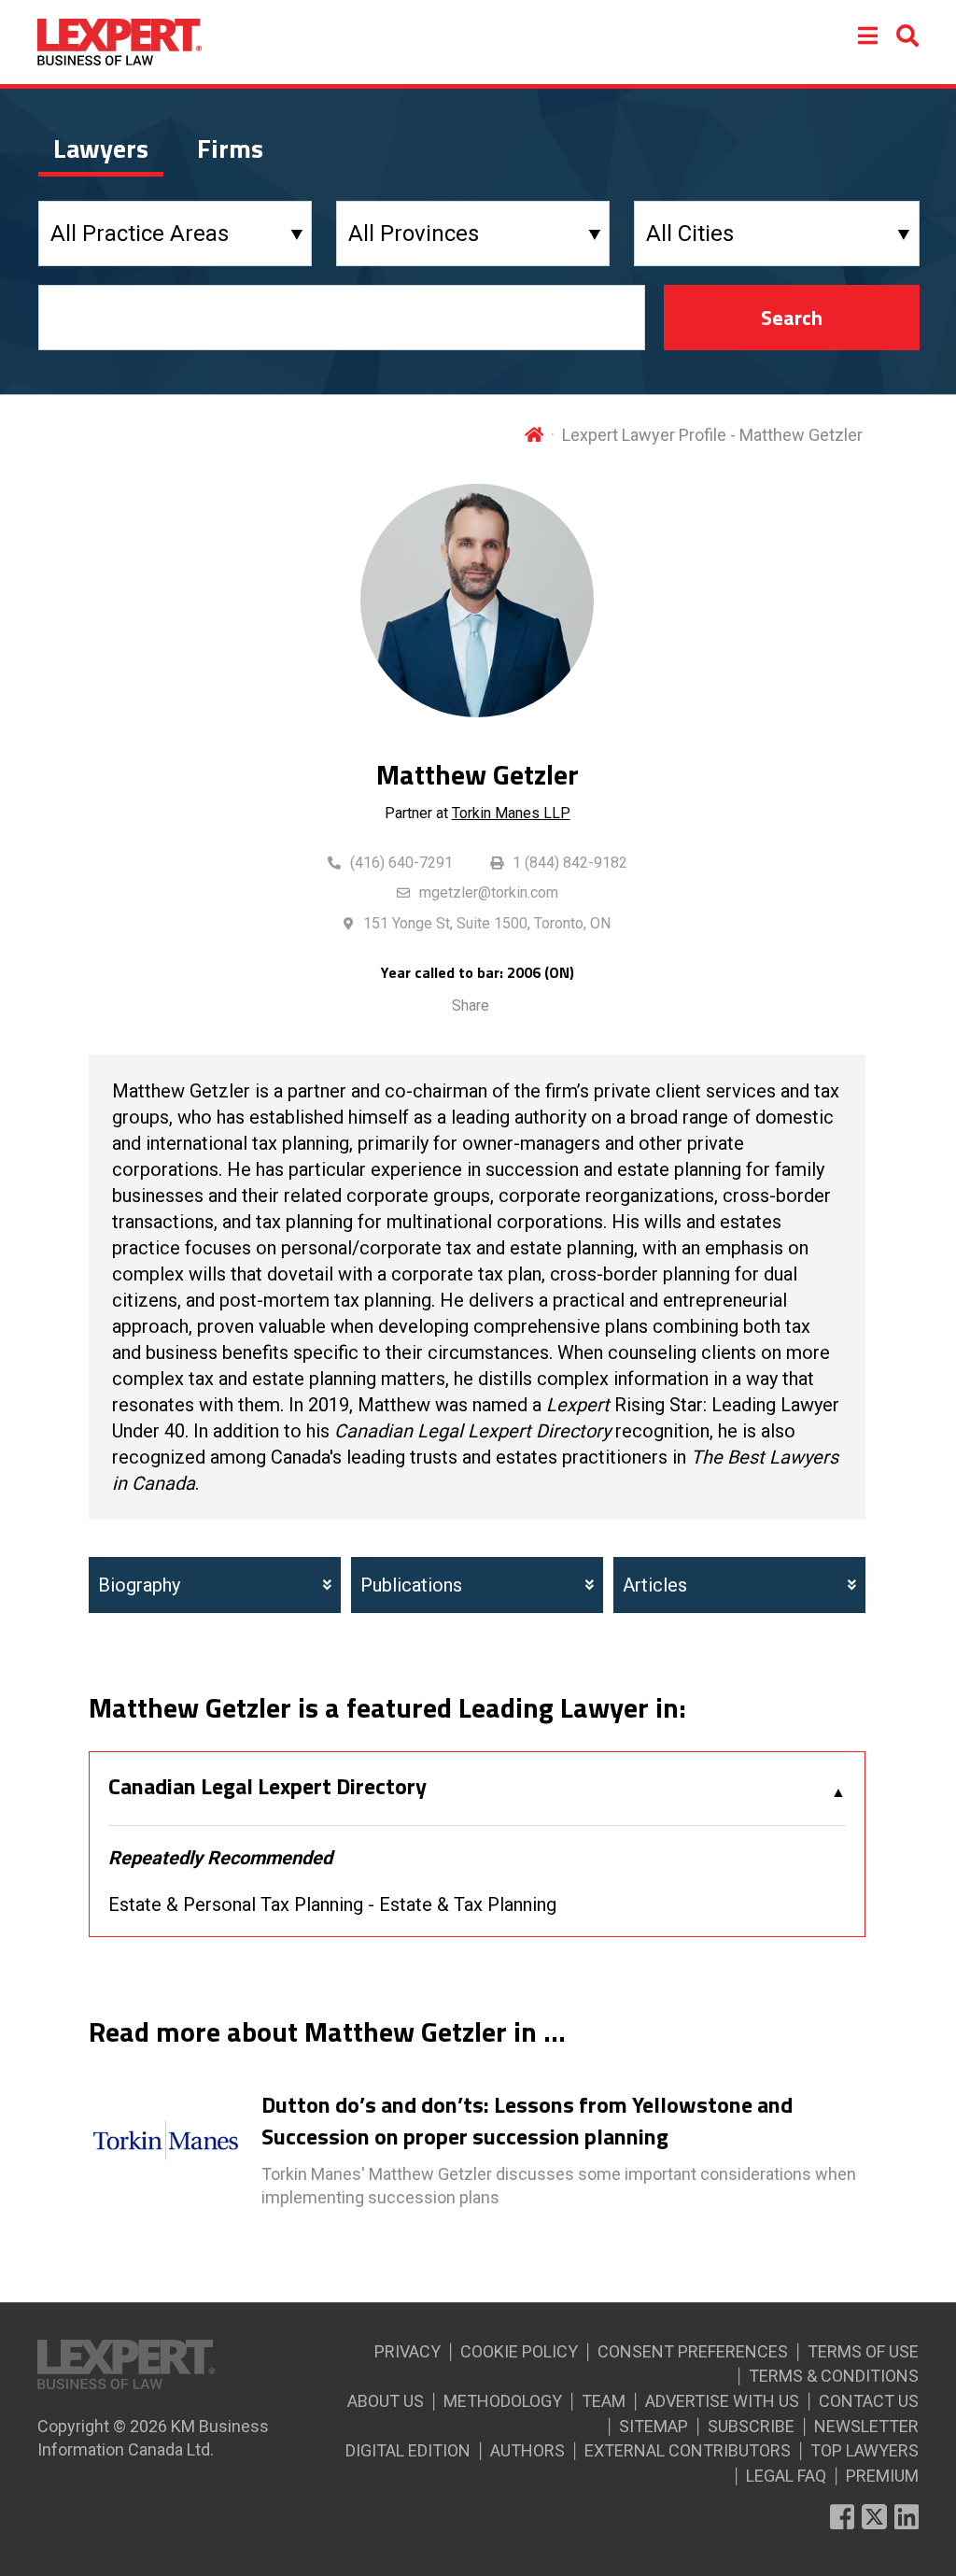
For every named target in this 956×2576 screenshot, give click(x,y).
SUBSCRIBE (751, 2426)
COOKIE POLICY (519, 2351)
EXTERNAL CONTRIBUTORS (688, 2450)
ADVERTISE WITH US (722, 2401)
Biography (139, 1585)
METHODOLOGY (503, 2401)
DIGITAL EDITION (408, 2450)
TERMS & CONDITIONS (834, 2376)
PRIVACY (408, 2351)
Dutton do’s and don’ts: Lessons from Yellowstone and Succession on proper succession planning (527, 2121)
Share (471, 1005)
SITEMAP (654, 2426)
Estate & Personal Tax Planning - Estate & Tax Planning (332, 1904)
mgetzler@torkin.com (489, 892)
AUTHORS (527, 2450)
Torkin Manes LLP (511, 813)
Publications (411, 1585)
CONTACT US (869, 2401)
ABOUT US (386, 2401)
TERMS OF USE (863, 2351)
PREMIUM (882, 2476)
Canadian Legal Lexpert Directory (267, 1787)
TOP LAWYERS (865, 2450)
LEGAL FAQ (786, 2476)
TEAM (604, 2401)
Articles (655, 1585)
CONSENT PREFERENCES (693, 2351)
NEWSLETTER (866, 2426)
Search (792, 318)
